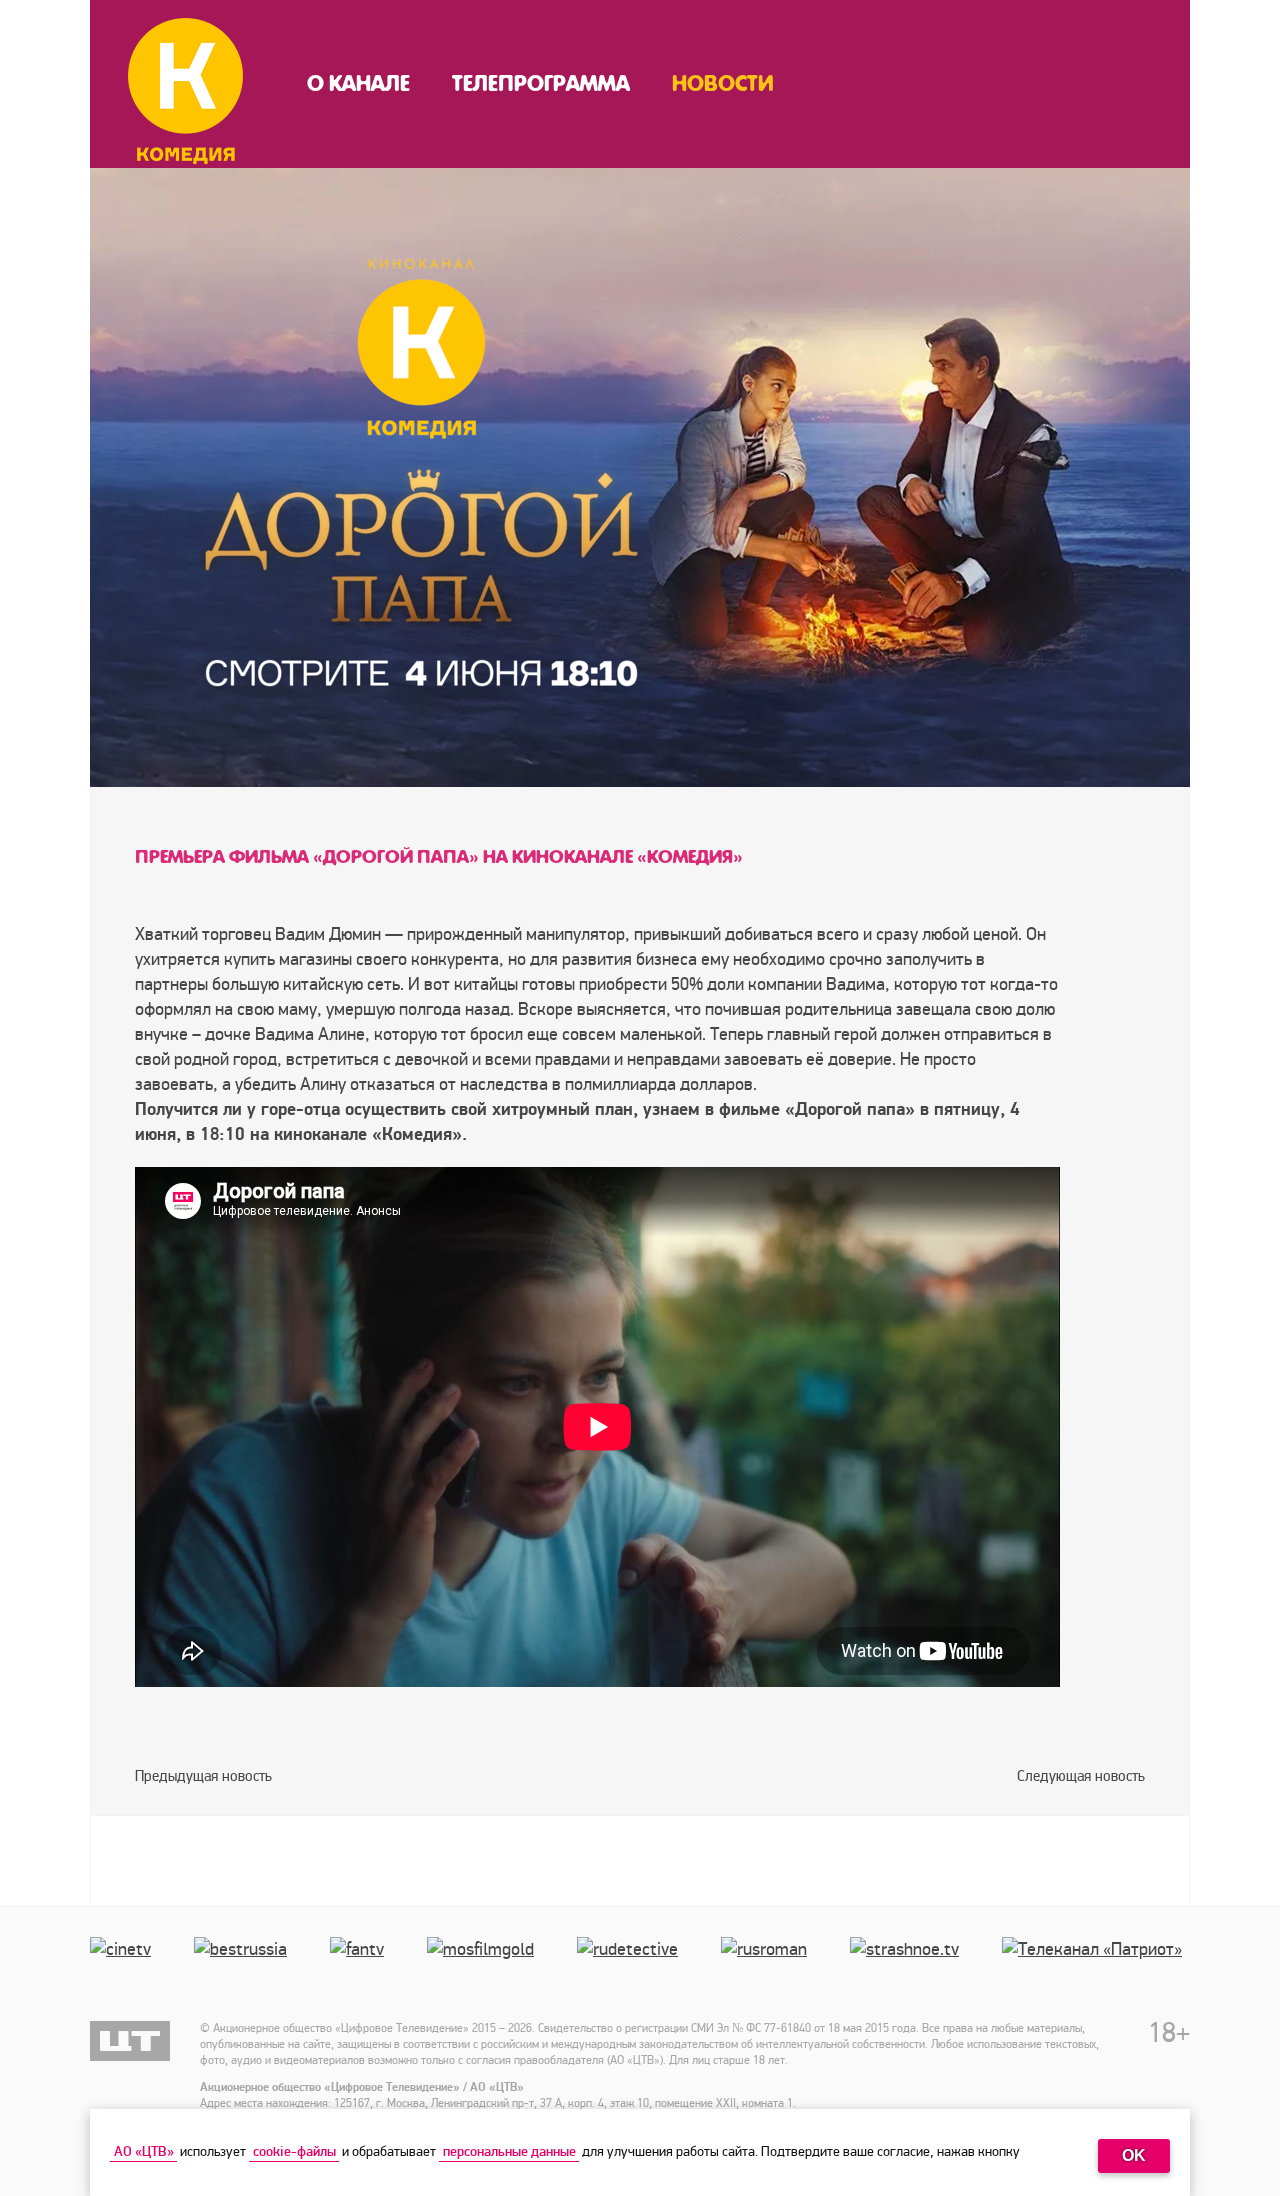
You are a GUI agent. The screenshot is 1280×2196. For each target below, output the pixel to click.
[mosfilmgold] (484, 1969)
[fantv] (361, 1969)
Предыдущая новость (203, 1776)
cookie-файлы (294, 2151)
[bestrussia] (244, 1969)
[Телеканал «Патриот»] (1096, 1969)
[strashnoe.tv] (908, 1969)
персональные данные (509, 2151)
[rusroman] (768, 1969)
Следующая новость (1081, 1776)
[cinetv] (124, 1969)
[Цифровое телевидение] (130, 2041)
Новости (723, 84)
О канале (358, 84)
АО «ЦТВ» (144, 2151)
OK (1134, 2155)
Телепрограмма (541, 84)
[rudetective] (631, 1969)
